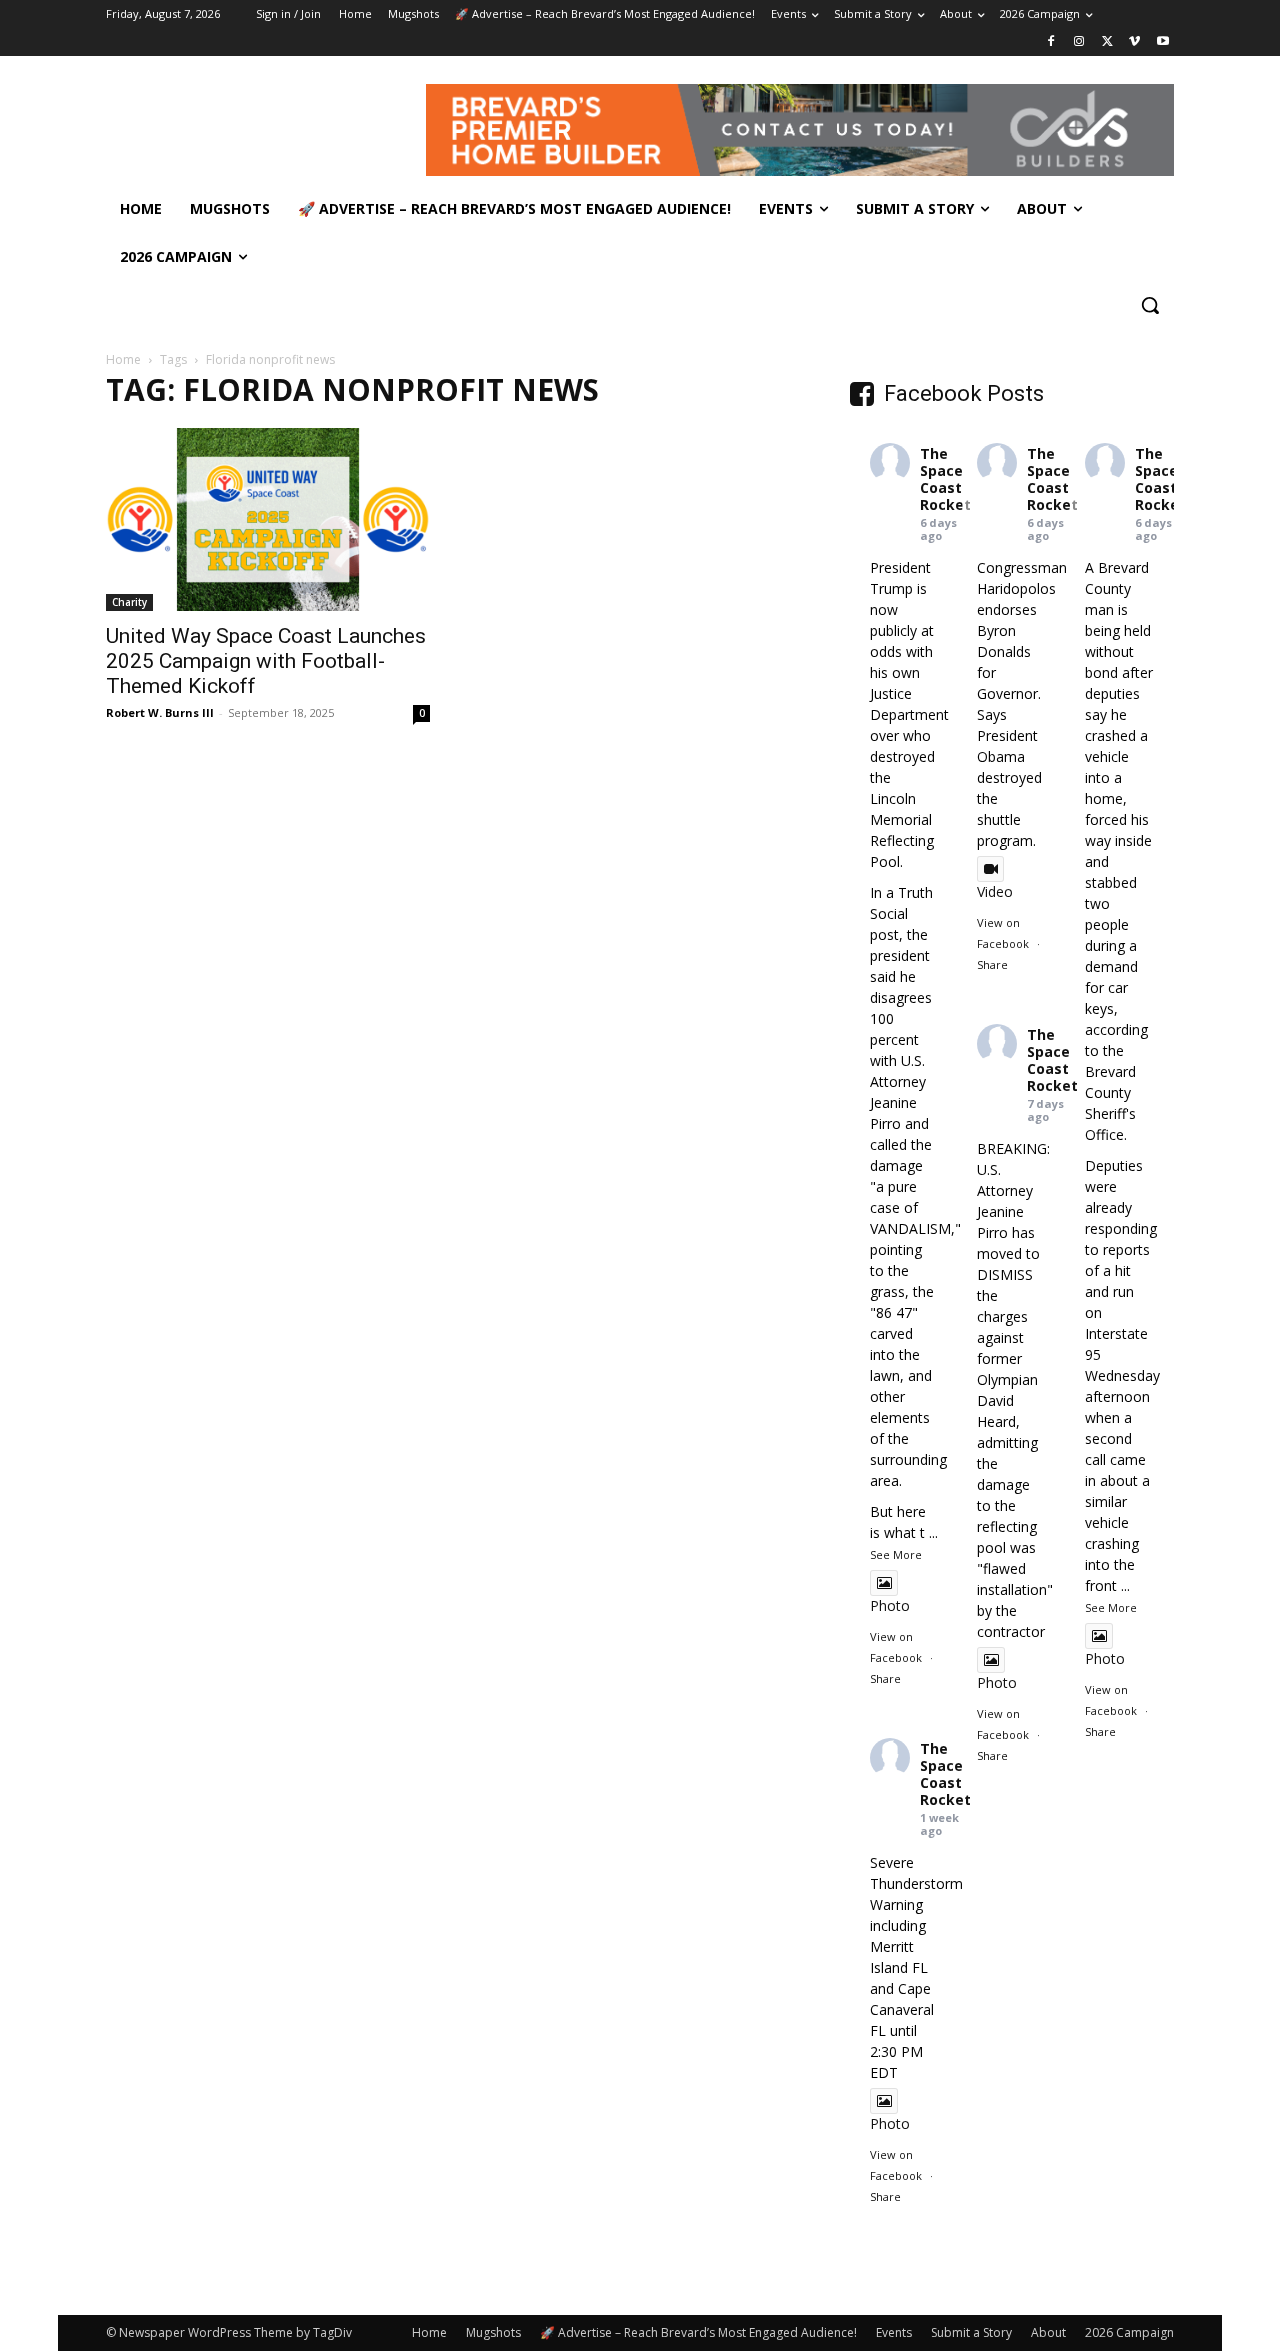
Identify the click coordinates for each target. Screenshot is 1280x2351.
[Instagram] (1079, 42)
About (1048, 2332)
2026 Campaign (1129, 2332)
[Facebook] (1051, 42)
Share (885, 1678)
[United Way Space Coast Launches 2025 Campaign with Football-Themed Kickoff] (268, 519)
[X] (1107, 42)
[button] (1150, 305)
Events (894, 2332)
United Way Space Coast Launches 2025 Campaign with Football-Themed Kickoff (266, 661)
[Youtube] (1162, 42)
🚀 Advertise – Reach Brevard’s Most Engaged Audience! (698, 2332)
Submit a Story (971, 2332)
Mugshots (493, 2332)
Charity (129, 602)
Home (123, 359)
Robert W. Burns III (160, 712)
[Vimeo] (1134, 42)
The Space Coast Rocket (945, 478)
